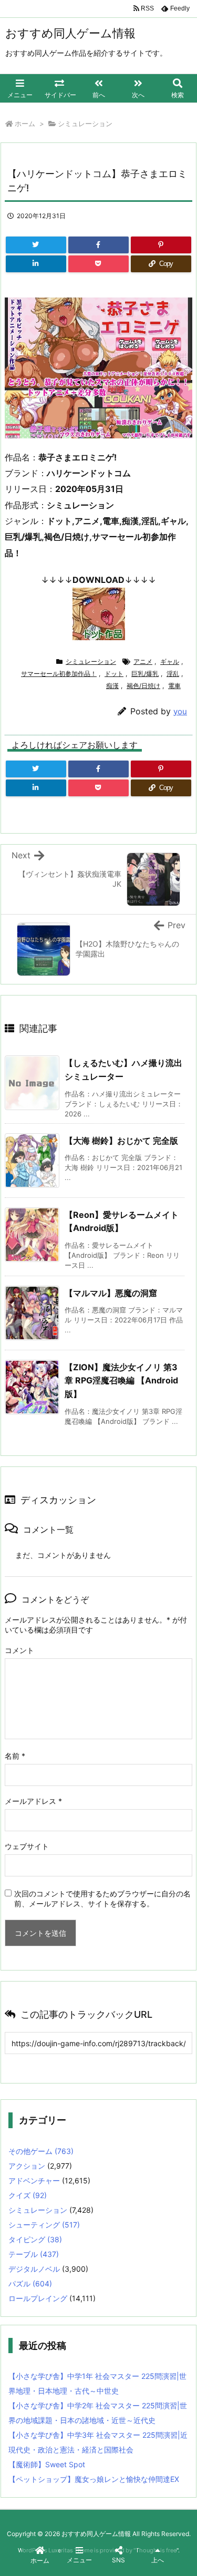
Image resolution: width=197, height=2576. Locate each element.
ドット (114, 674)
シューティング (44, 2225)
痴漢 (112, 686)
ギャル (170, 661)
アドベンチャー (34, 2180)
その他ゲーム (41, 2151)
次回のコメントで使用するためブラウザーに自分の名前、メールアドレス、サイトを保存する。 (102, 1898)
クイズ (28, 2195)
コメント (19, 1650)
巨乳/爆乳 (145, 674)
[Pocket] (98, 264)
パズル (30, 2283)
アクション (27, 2166)
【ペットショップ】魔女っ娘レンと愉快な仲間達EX (94, 2479)
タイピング (35, 2239)
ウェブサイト (27, 1846)
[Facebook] (98, 245)
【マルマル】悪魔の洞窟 (111, 1293)
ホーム (25, 124)
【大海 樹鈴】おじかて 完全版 (121, 1141)
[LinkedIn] (36, 264)
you (180, 711)
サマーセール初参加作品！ (59, 674)
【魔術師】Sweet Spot (47, 2464)
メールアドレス (33, 1801)
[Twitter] (36, 245)
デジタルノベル (34, 2269)
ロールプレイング (38, 2298)
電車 (174, 686)
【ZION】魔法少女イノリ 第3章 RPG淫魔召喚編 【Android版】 (121, 1381)
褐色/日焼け (143, 686)
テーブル (34, 2254)
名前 (15, 1756)
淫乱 (173, 674)
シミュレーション (85, 124)
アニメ (143, 661)
